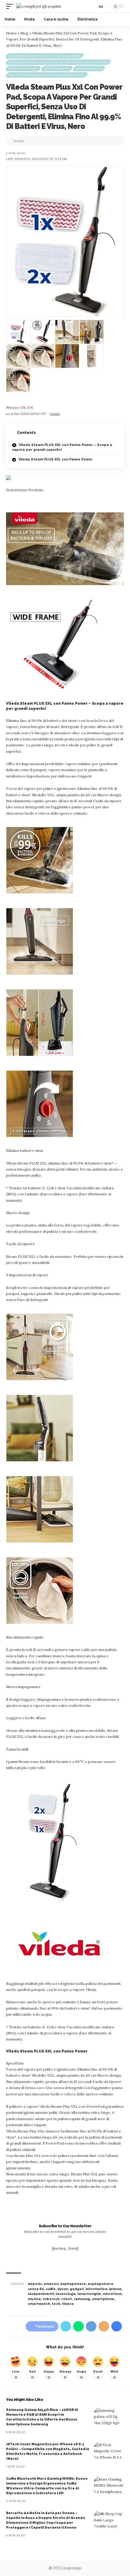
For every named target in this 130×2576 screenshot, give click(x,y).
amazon (51, 2284)
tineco (68, 2304)
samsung (82, 2299)
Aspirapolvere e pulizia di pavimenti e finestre (58, 62)
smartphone (103, 2299)
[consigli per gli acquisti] (39, 6)
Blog (24, 33)
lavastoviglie (89, 2294)
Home (11, 33)
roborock (51, 2299)
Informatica (89, 69)
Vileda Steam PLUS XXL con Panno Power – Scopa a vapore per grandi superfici (62, 447)
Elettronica (57, 69)
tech (56, 2304)
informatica (96, 2289)
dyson (63, 2289)
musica (34, 2299)
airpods (35, 2284)
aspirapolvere (73, 2284)
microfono (112, 2294)
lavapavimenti (41, 2294)
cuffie (51, 2289)
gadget (77, 2289)
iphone (115, 2289)
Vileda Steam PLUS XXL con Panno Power (55, 459)
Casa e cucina (23, 69)
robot (67, 2299)
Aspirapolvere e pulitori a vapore (45, 56)
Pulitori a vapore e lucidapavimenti (47, 75)
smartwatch (39, 2304)
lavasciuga (66, 2294)
